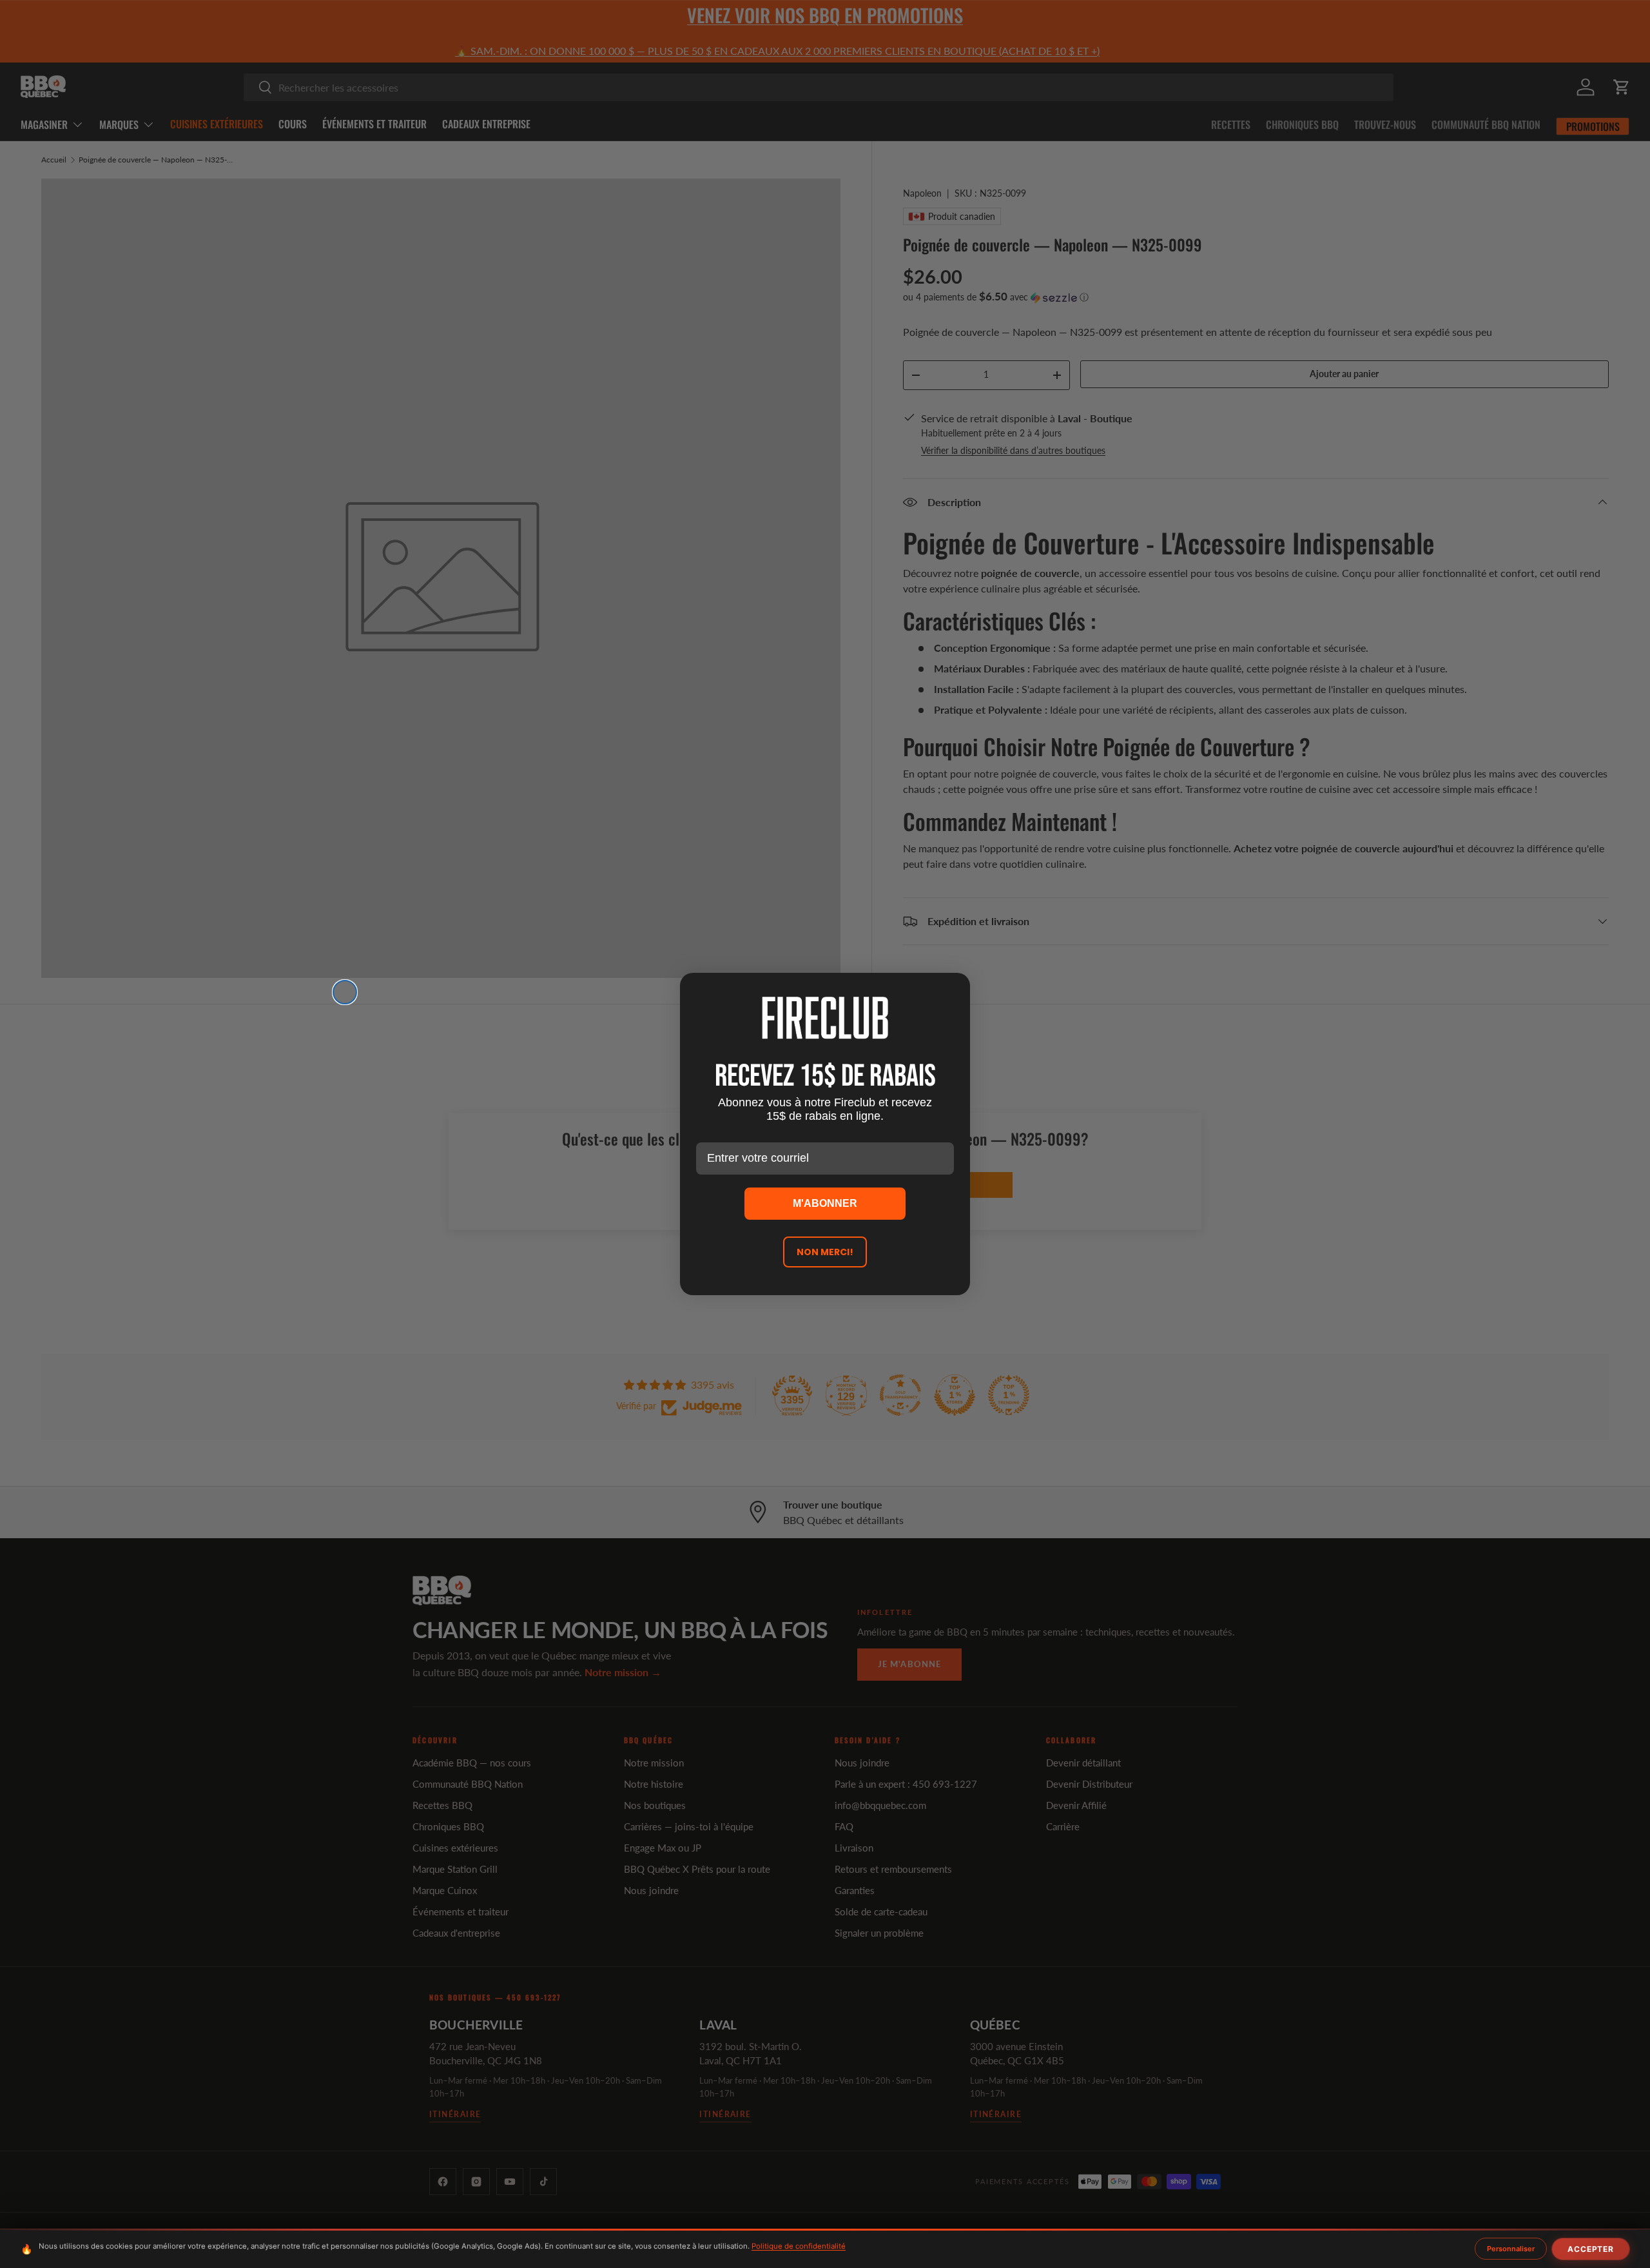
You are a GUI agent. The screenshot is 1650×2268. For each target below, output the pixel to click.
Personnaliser (1511, 2249)
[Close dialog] (345, 992)
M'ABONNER (825, 1203)
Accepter (1591, 2249)
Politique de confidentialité (799, 2246)
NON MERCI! (825, 1252)
